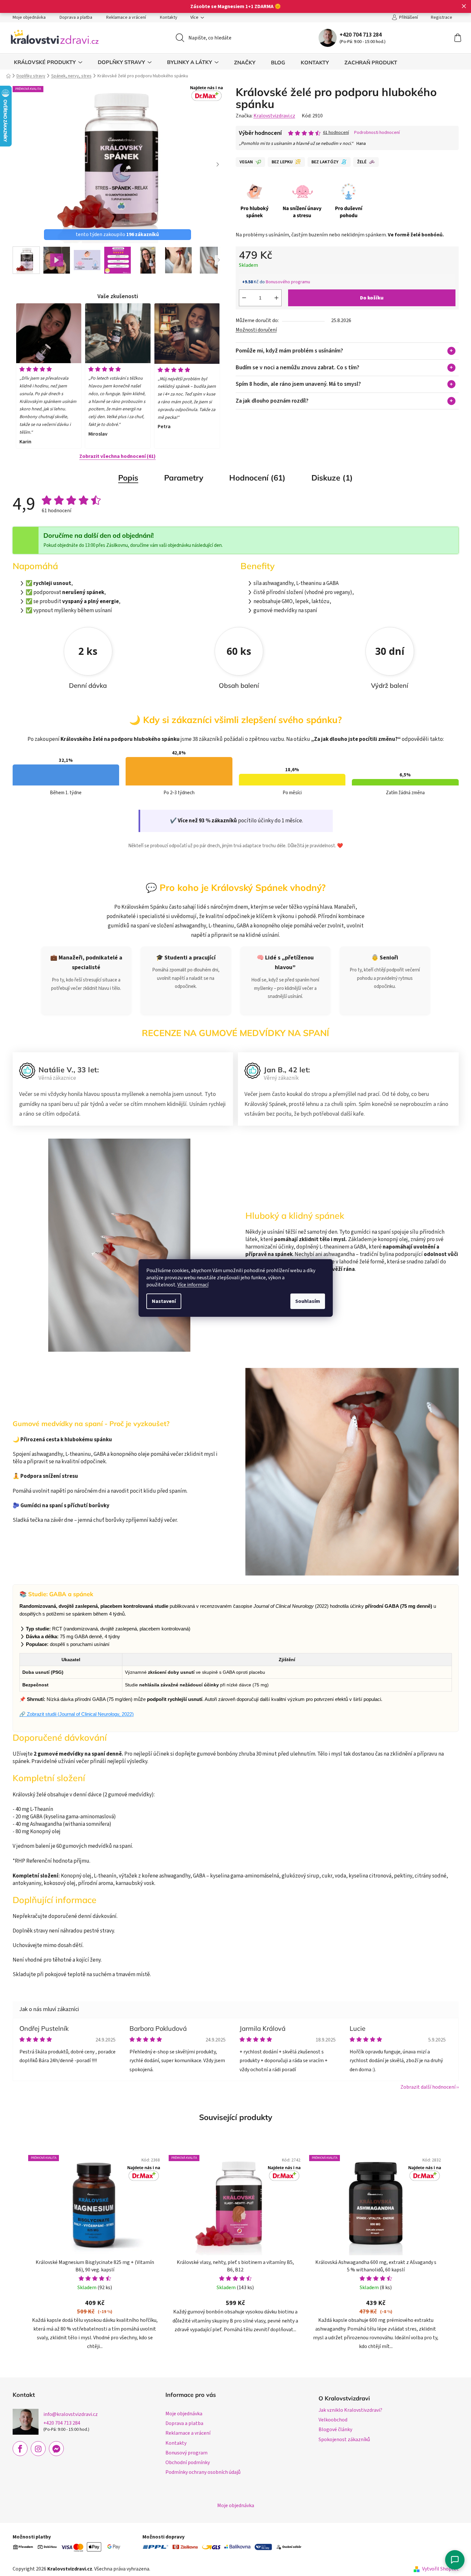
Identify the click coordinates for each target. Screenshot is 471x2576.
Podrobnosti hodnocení (377, 133)
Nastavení (164, 1301)
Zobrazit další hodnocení (428, 2087)
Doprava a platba (76, 17)
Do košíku (372, 298)
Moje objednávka (29, 17)
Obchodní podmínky (188, 2462)
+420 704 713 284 (361, 35)
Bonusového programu (288, 282)
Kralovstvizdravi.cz (274, 116)
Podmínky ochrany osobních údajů (203, 2472)
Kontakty (169, 17)
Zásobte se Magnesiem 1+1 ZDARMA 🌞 (236, 6)
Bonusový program (186, 2453)
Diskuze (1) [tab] (332, 478)
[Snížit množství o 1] (244, 298)
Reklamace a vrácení (126, 17)
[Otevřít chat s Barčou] (455, 2560)
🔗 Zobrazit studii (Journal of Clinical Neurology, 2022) (77, 1714)
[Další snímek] (218, 165)
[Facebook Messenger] (56, 2449)
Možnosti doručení (256, 330)
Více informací (193, 1285)
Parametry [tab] (184, 478)
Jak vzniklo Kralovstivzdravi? (350, 2410)
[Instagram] (38, 2449)
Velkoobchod (333, 2420)
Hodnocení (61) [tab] (257, 478)
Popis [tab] (128, 478)
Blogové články (335, 2430)
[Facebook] (20, 2449)
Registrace (442, 17)
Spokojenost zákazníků (344, 2440)
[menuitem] (48, 62)
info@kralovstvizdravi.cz (71, 2414)
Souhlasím (308, 1301)
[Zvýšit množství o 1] (276, 298)
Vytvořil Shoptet (440, 2569)
